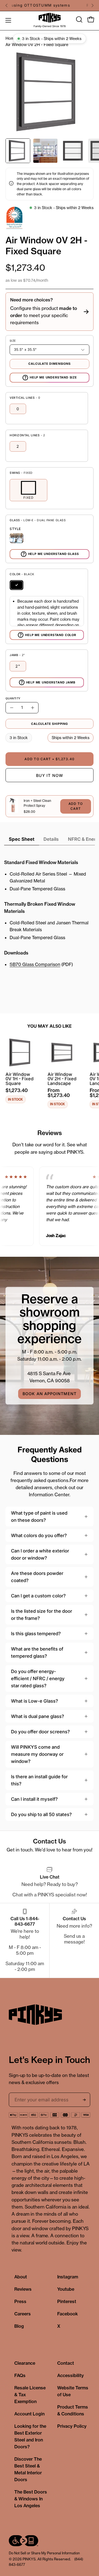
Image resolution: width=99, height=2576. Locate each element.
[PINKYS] (50, 18)
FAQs (20, 2375)
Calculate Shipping (50, 724)
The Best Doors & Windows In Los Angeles (31, 2499)
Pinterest (67, 2301)
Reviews (23, 2289)
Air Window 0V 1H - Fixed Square (20, 1079)
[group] (50, 5)
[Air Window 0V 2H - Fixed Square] (18, 151)
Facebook (68, 2314)
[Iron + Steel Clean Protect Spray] (13, 806)
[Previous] (7, 5)
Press (20, 2301)
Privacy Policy (72, 2426)
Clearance (25, 2363)
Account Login (29, 2414)
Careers (23, 2314)
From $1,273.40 (59, 1093)
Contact (66, 2363)
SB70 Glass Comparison (35, 964)
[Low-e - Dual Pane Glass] (16, 538)
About (21, 2277)
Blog (19, 2326)
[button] (79, 19)
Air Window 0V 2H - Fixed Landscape (62, 1079)
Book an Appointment (50, 1394)
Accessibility (71, 2375)
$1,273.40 (17, 1090)
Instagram (68, 2277)
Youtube (66, 2289)
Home (11, 38)
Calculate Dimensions (50, 364)
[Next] (92, 5)
